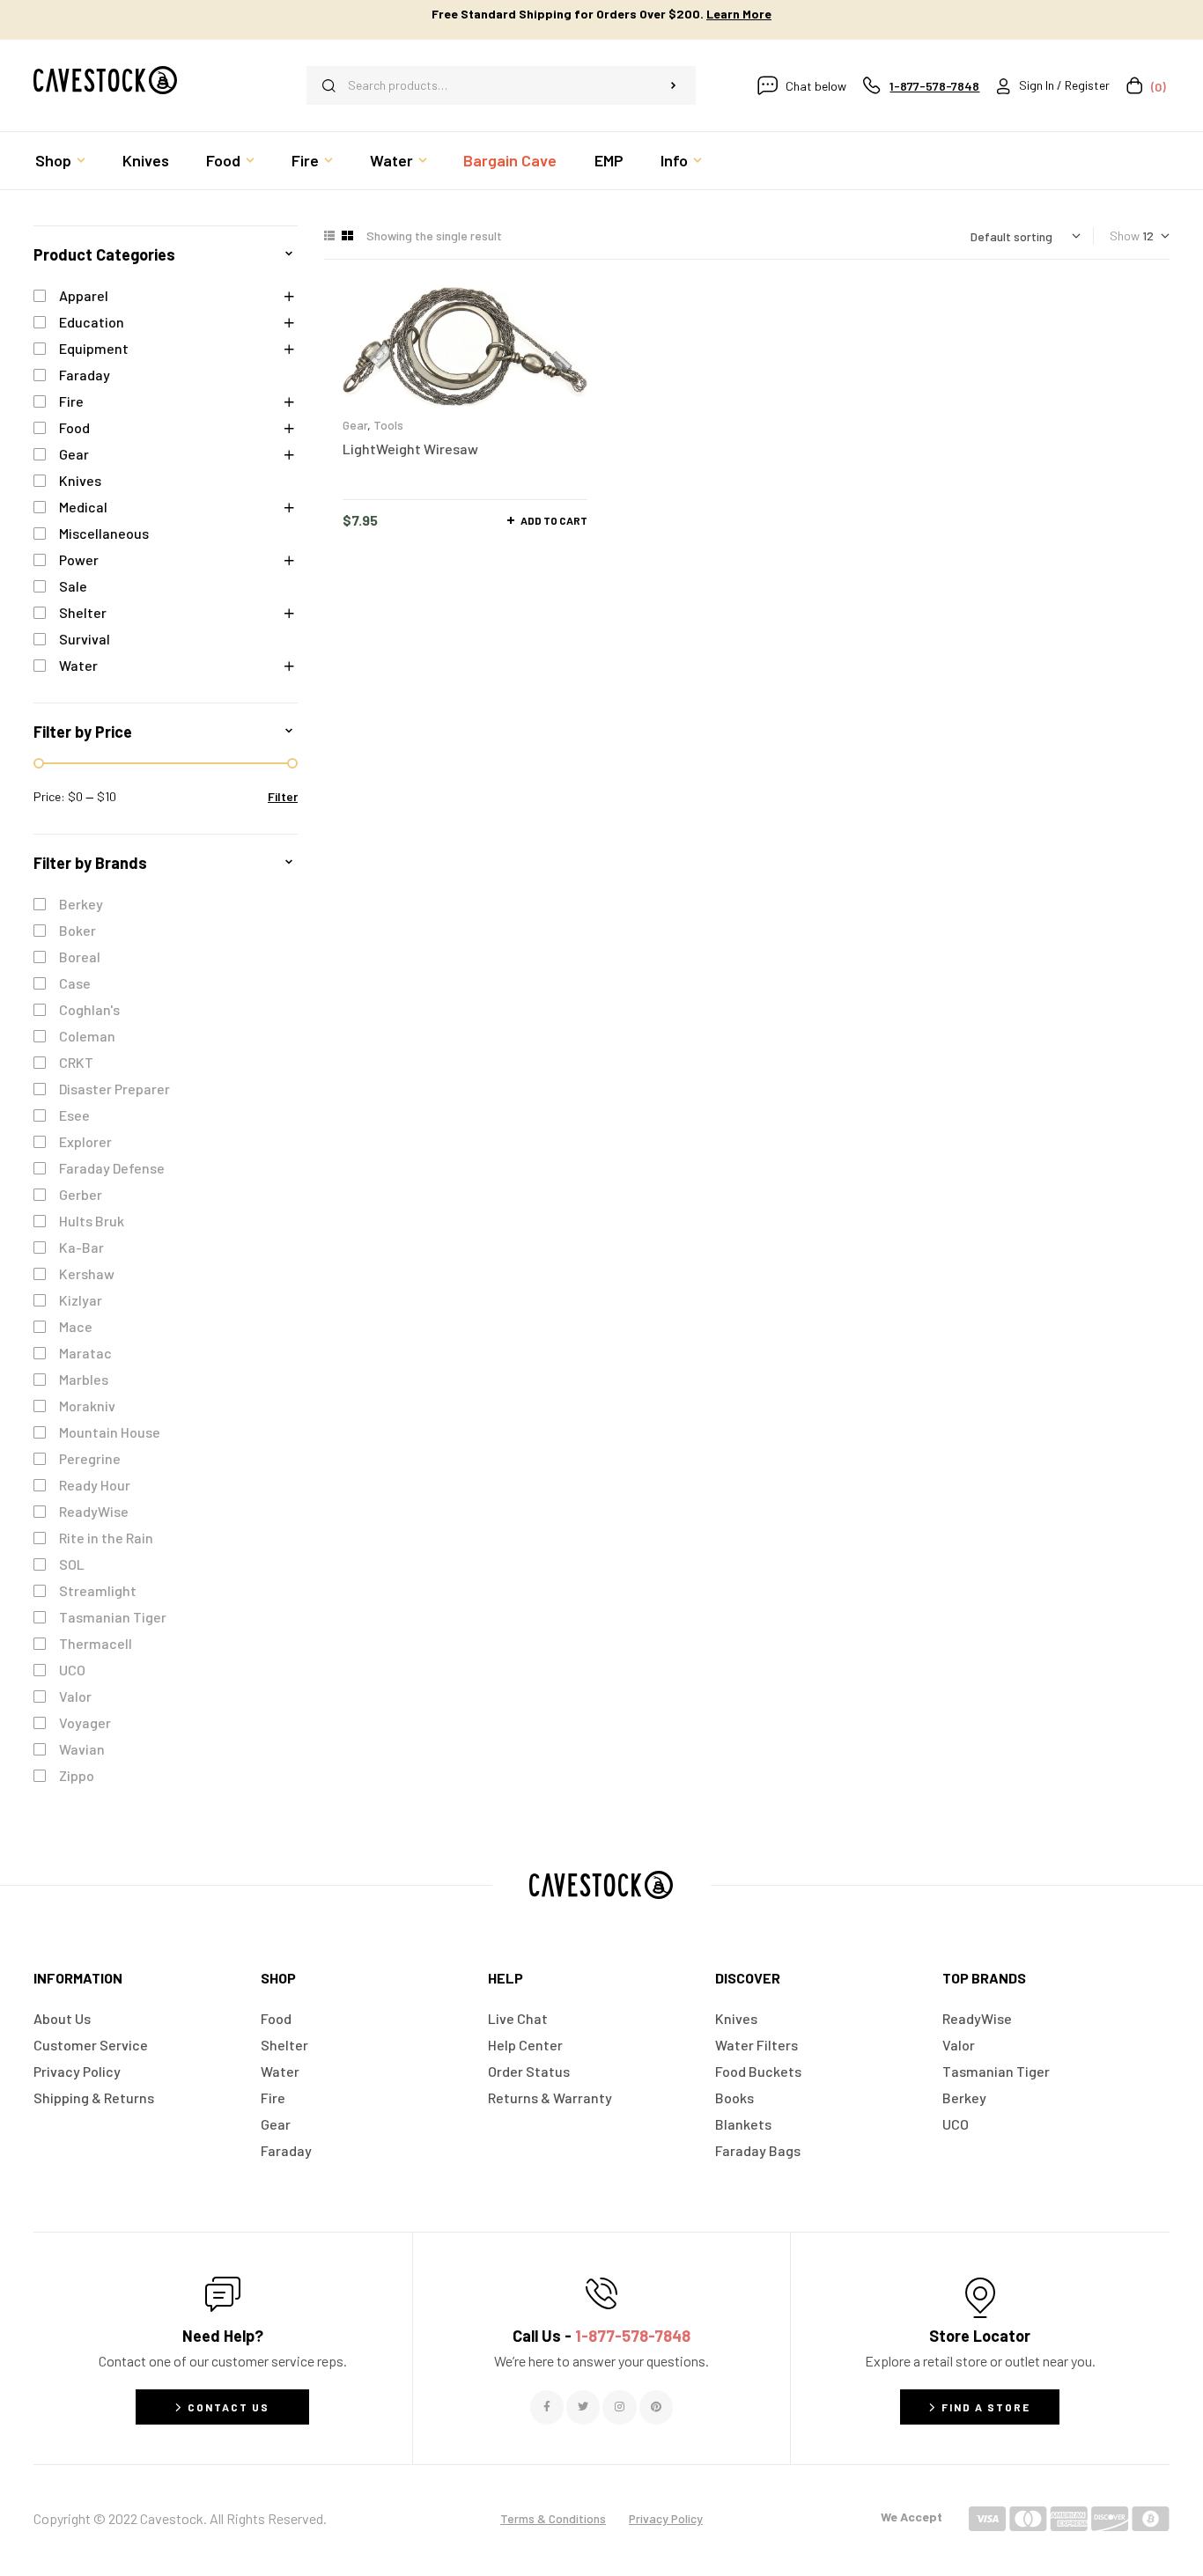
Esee (74, 1115)
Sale (73, 586)
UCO (72, 1670)
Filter (283, 796)
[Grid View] (347, 236)
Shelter (83, 612)
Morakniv (87, 1406)
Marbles (84, 1379)
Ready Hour (95, 1485)
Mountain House (110, 1432)
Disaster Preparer (114, 1089)
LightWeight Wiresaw (410, 449)
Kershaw (87, 1273)
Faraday (85, 375)
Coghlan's (89, 1009)
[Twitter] (583, 2407)
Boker (77, 930)
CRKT (76, 1062)
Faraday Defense (112, 1168)
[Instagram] (619, 2407)
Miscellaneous (104, 533)
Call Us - (601, 2336)
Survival (85, 639)
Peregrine (90, 1458)
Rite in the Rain (106, 1538)
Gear (355, 425)
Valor (75, 1696)
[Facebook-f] (547, 2407)
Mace (76, 1326)
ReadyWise (94, 1511)
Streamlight (98, 1590)
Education (92, 322)
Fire (71, 401)
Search (674, 85)
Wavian (82, 1749)
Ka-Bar (81, 1247)
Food (74, 427)
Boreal (80, 957)
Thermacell (96, 1643)
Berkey (81, 904)
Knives (80, 480)
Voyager (85, 1722)
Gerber (81, 1194)
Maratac (85, 1353)
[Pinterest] (656, 2407)
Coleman (87, 1036)
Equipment (94, 348)
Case (75, 983)
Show (1125, 236)
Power (79, 559)
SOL (72, 1564)
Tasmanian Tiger (113, 1617)
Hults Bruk (92, 1221)
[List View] (329, 236)
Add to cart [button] (554, 520)
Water (78, 665)
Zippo (77, 1775)
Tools (388, 425)
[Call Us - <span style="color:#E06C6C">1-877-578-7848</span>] (601, 2293)
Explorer (85, 1141)
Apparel (84, 295)
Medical (83, 507)
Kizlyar (81, 1300)
